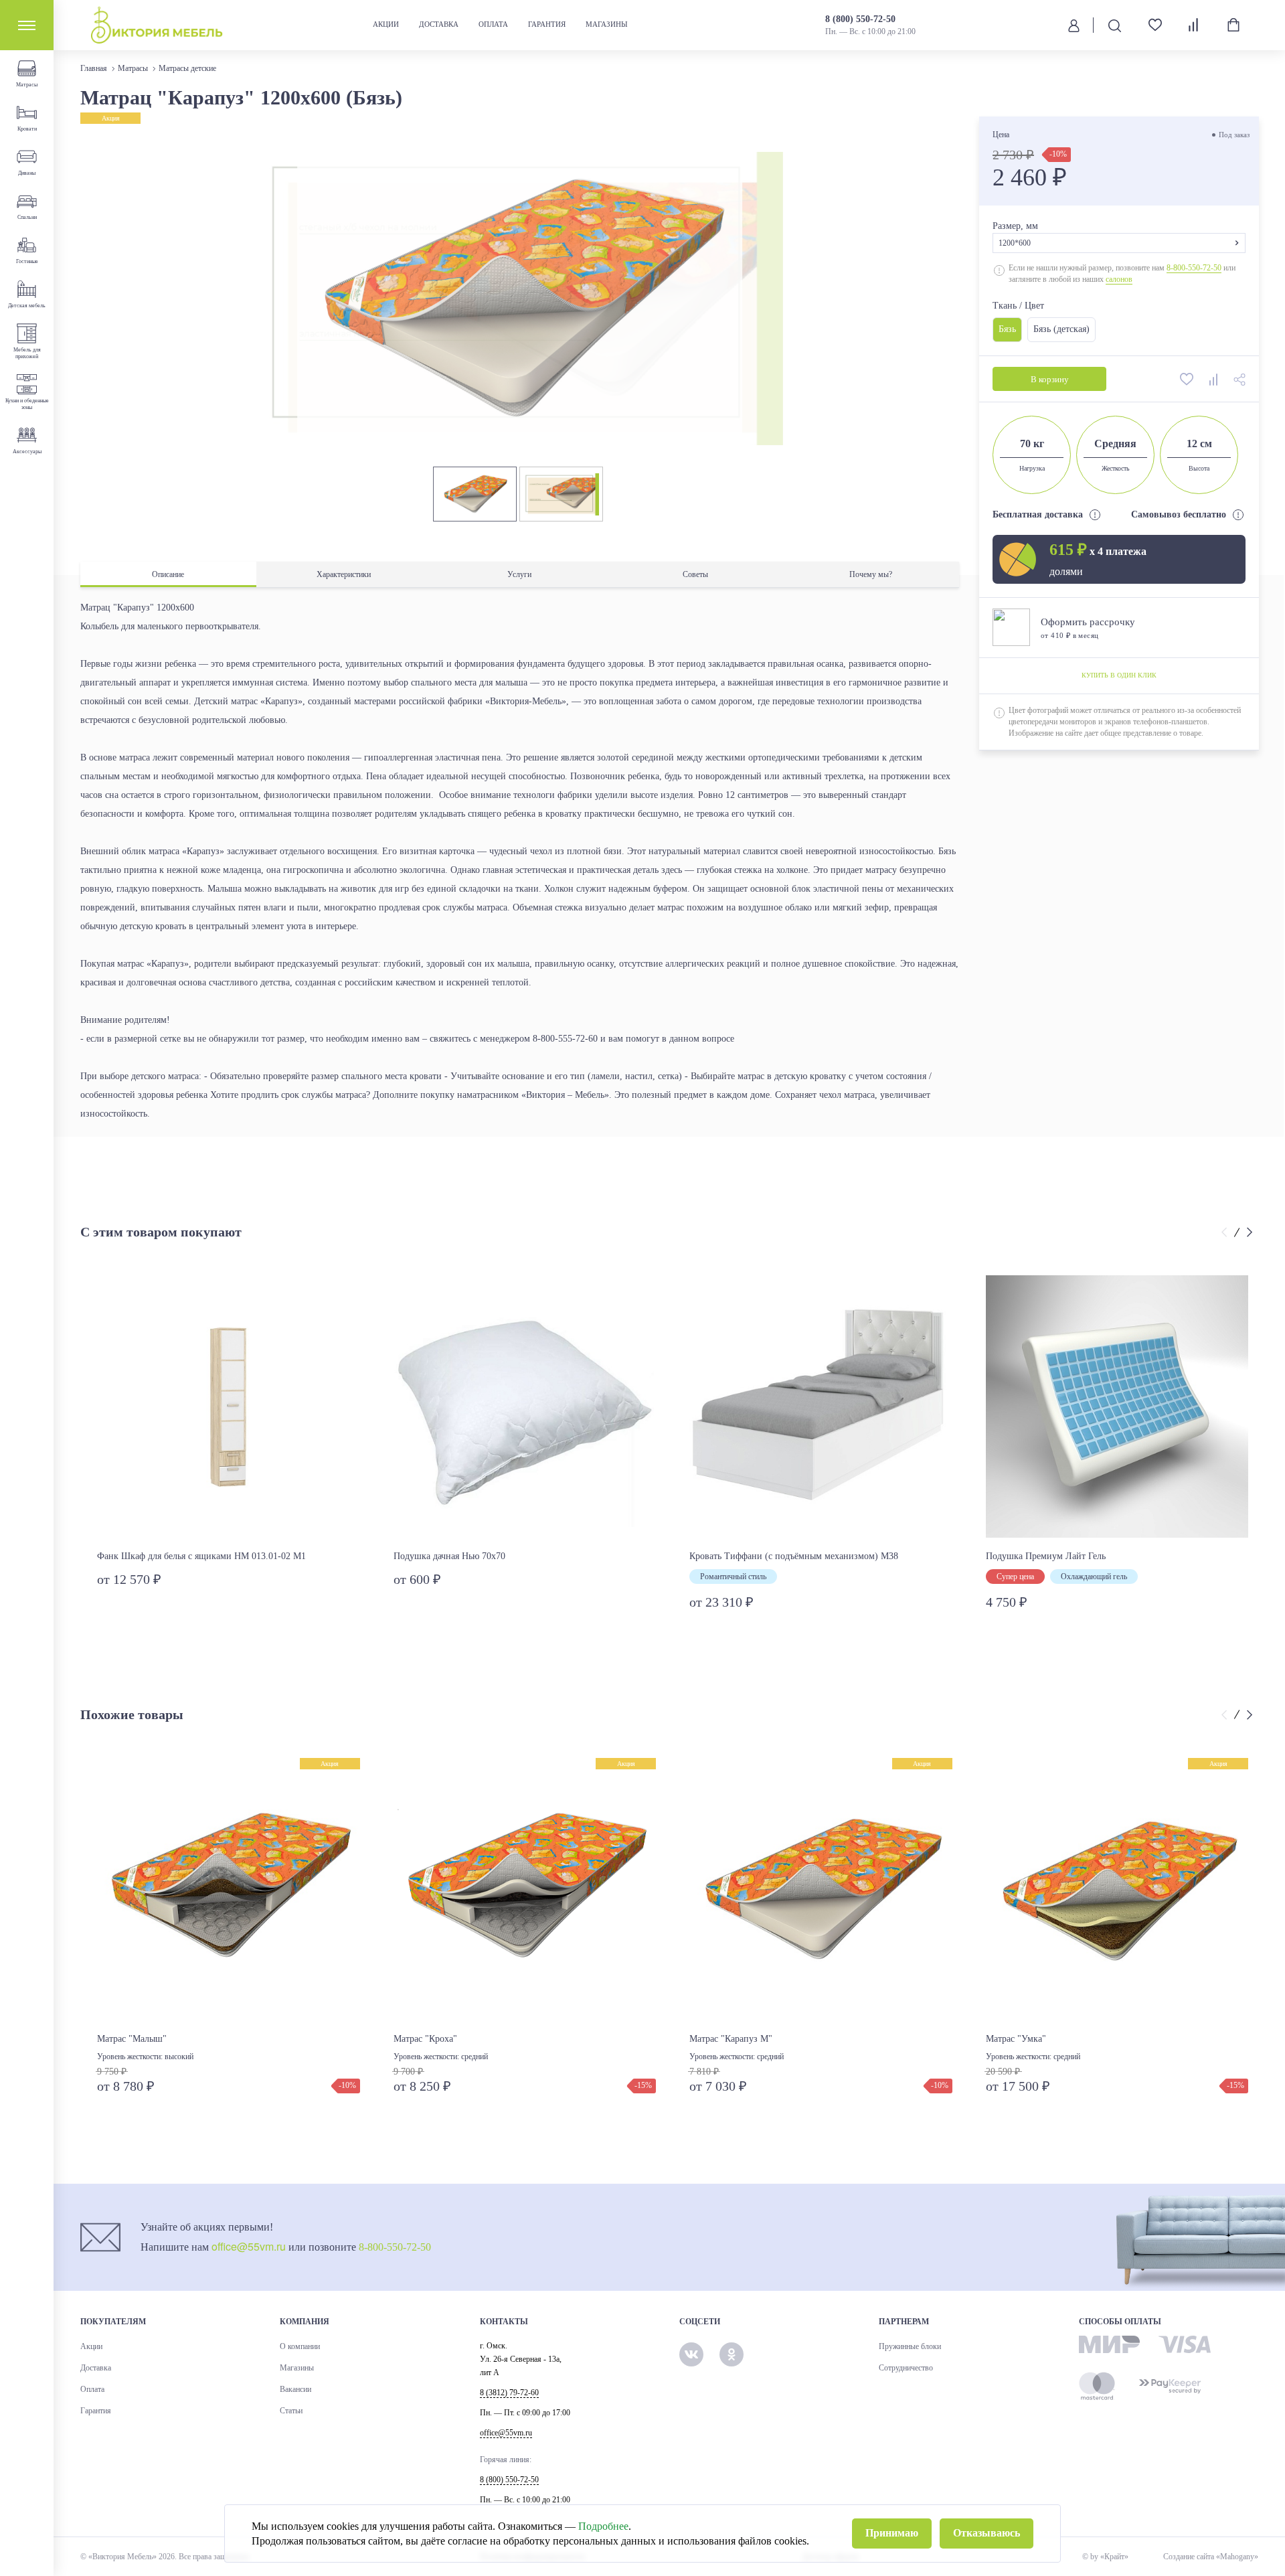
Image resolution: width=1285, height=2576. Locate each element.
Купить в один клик (1118, 676)
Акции (386, 24)
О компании (300, 2346)
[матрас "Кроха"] (525, 1889)
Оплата (493, 24)
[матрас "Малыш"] (229, 1889)
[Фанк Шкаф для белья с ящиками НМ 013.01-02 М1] (229, 1407)
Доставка (439, 24)
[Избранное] (1150, 25)
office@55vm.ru (249, 2246)
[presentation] (1226, 1232)
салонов (1119, 279)
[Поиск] (1114, 25)
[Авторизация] (1074, 25)
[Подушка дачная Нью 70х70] (525, 1407)
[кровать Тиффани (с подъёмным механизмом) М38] (821, 1407)
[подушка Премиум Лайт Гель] (1117, 1407)
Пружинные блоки (910, 2346)
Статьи (291, 2411)
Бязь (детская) (1061, 329)
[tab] (168, 575)
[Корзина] (1233, 25)
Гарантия (547, 24)
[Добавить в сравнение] (1214, 379)
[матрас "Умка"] (1117, 1889)
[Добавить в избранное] (1187, 379)
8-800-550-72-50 (1194, 268)
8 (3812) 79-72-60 (509, 2393)
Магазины (607, 24)
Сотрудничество (906, 2368)
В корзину (1049, 379)
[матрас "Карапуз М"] (821, 1889)
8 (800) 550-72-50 (860, 19)
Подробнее (603, 2526)
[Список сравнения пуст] (1194, 25)
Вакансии (295, 2389)
